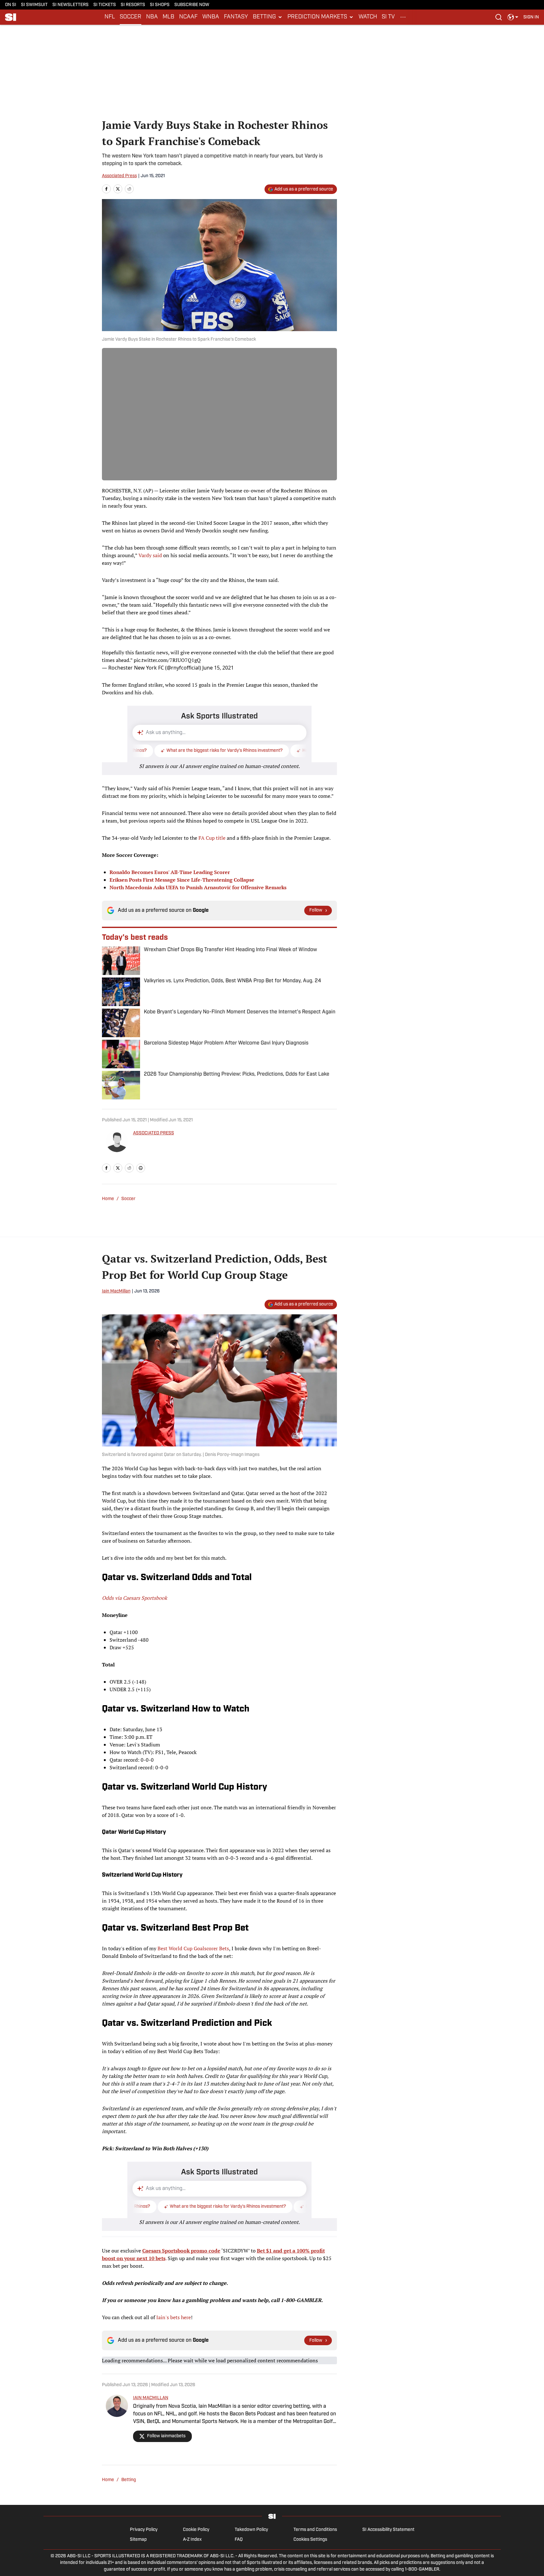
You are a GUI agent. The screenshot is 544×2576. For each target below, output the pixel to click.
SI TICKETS (105, 5)
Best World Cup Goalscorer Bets (193, 1948)
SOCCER (131, 17)
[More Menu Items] (403, 17)
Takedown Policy (251, 2530)
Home (108, 1199)
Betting (129, 2480)
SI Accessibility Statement (388, 2530)
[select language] (513, 17)
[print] (141, 1168)
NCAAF (188, 17)
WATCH (368, 17)
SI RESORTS (133, 5)
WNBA (211, 17)
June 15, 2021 (218, 668)
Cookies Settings (310, 2540)
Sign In (531, 17)
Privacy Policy (144, 2530)
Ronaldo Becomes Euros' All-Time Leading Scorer (170, 872)
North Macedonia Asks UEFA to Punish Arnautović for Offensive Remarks (198, 887)
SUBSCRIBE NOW (192, 5)
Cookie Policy (196, 2530)
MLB (168, 17)
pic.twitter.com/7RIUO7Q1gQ (167, 660)
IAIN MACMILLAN (151, 2398)
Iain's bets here (174, 2317)
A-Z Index (192, 2540)
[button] (268, 17)
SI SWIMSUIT (34, 5)
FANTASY (236, 17)
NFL (110, 17)
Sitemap (138, 2540)
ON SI (11, 5)
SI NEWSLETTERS (71, 5)
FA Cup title (212, 838)
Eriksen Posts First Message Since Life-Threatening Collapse (182, 880)
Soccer (128, 1199)
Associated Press (119, 176)
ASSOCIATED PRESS (154, 1133)
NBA (152, 17)
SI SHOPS (160, 5)
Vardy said (150, 555)
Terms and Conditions (315, 2530)
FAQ (239, 2540)
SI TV (388, 17)
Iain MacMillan (116, 1291)
